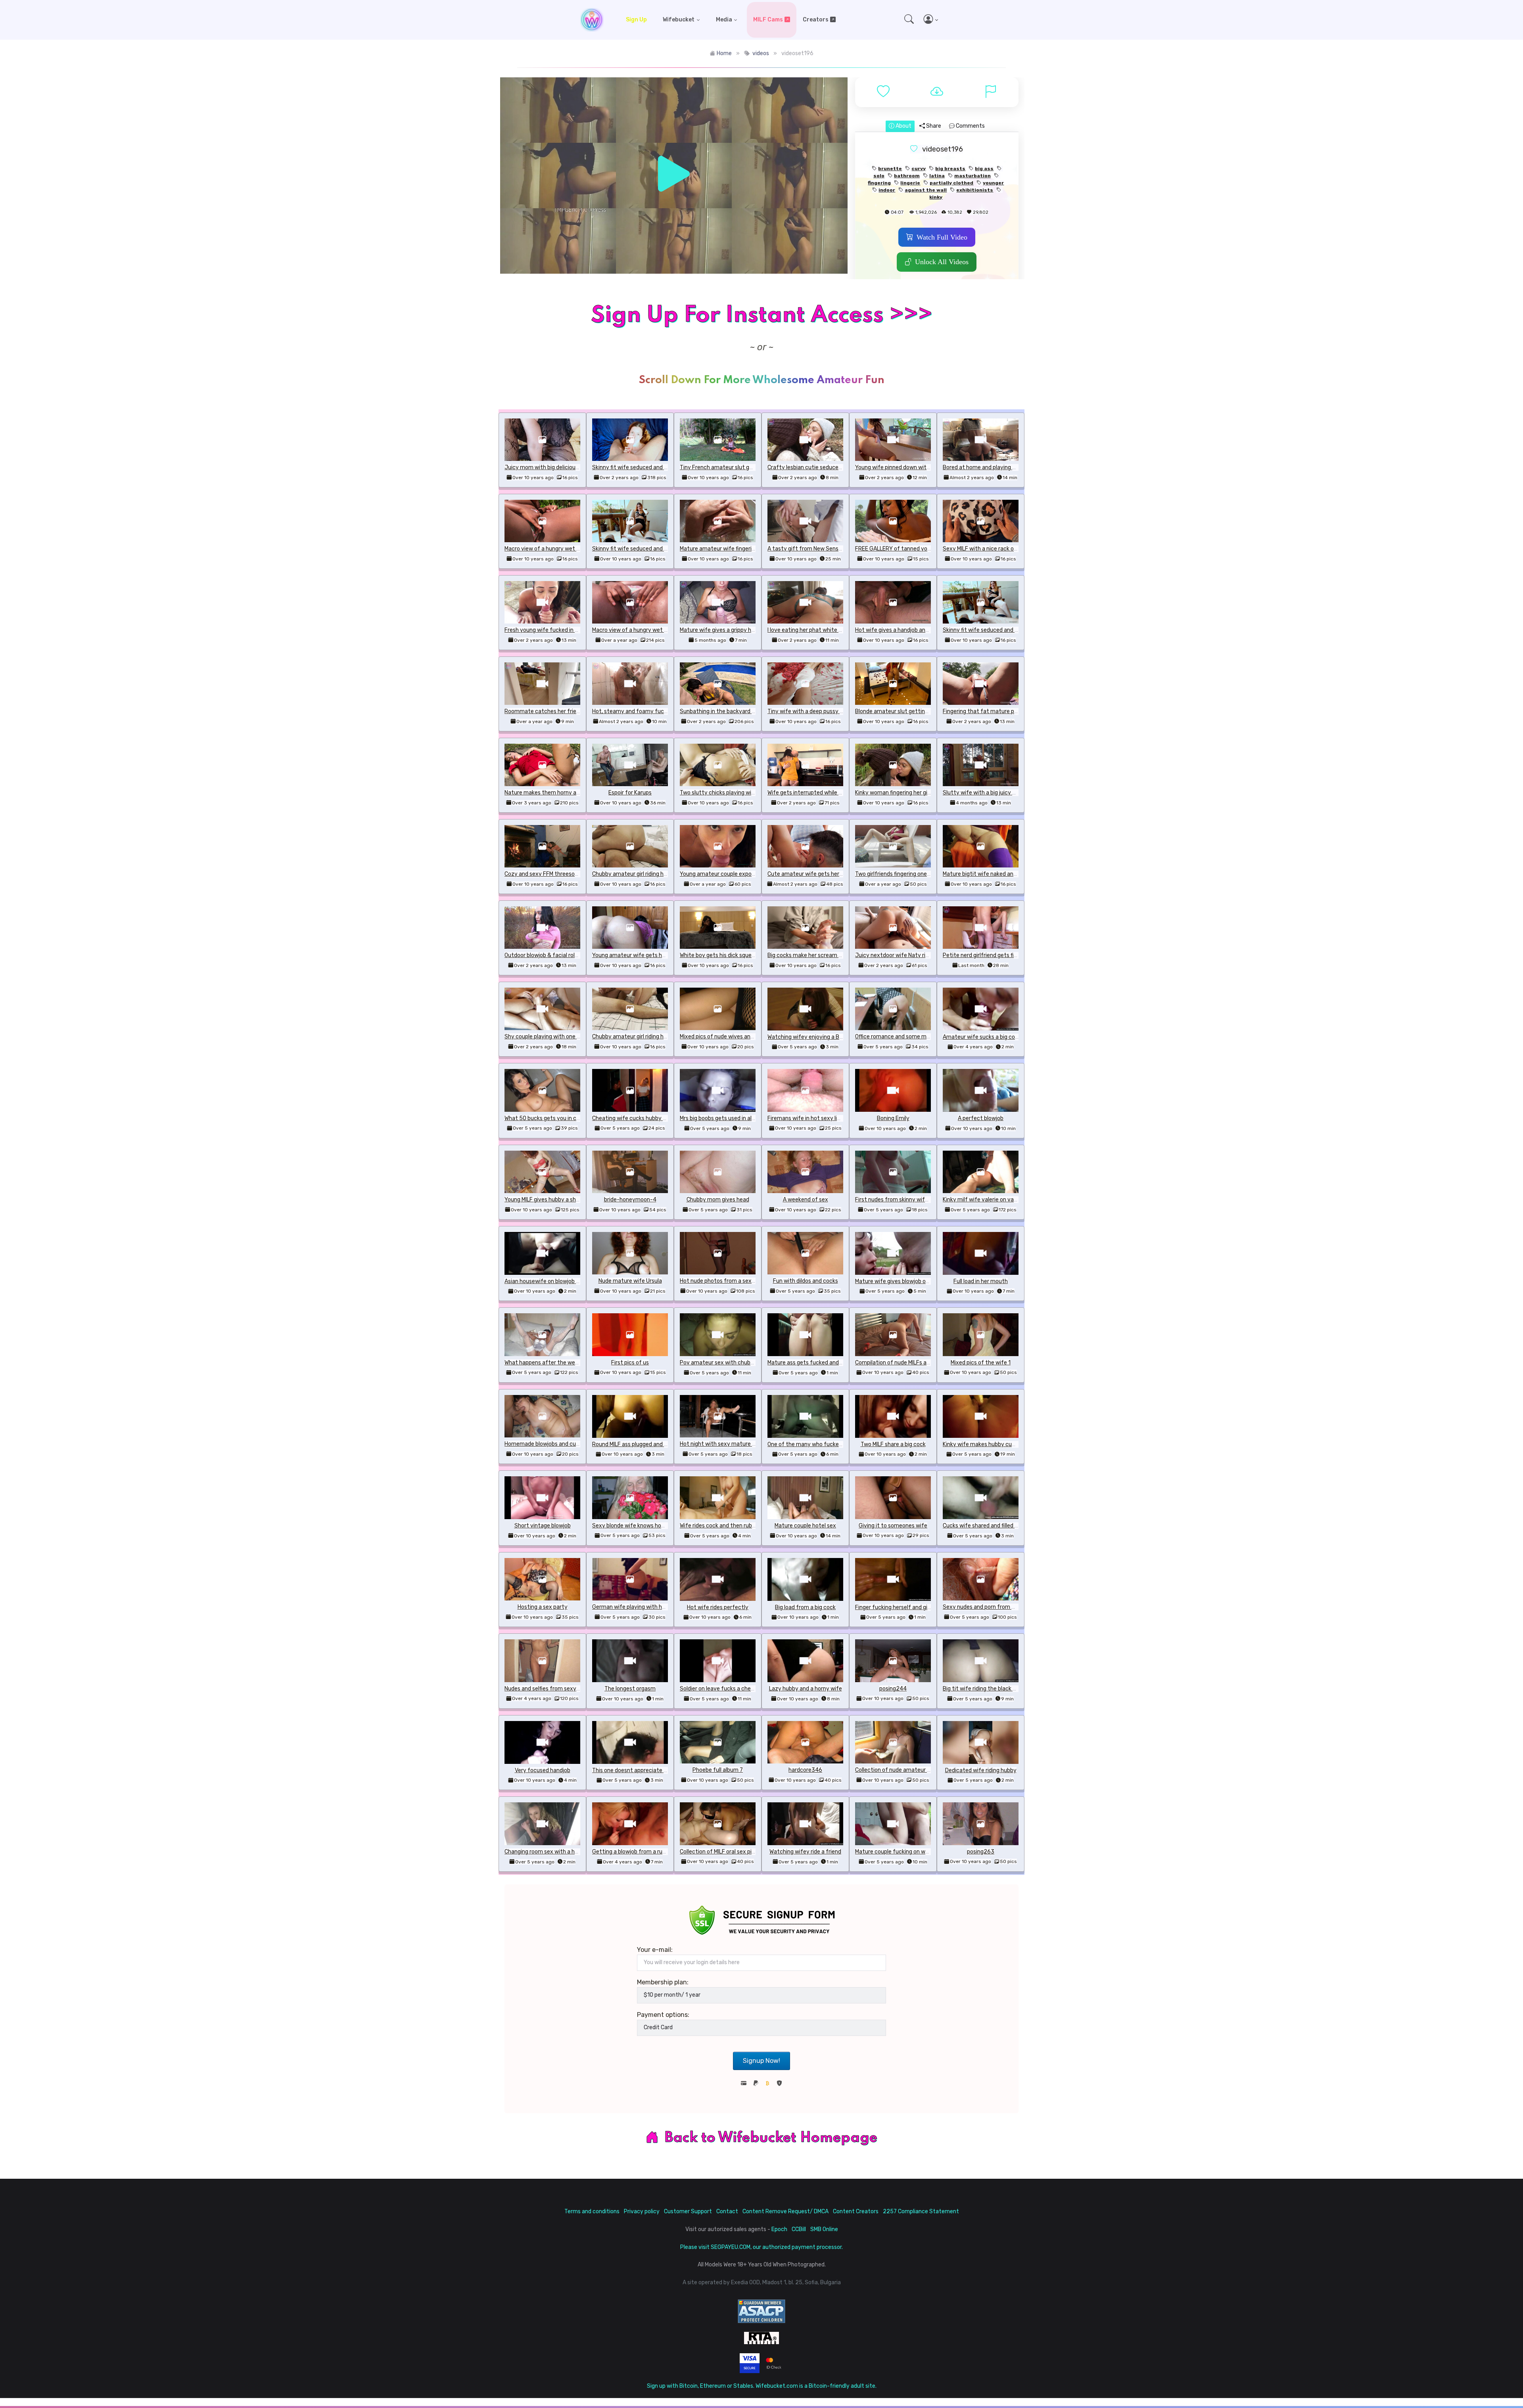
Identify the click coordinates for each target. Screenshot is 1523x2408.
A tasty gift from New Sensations (811, 549)
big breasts (950, 169)
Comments (970, 126)
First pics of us (630, 1363)
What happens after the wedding (547, 1363)
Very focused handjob (543, 1770)
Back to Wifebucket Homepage (771, 2138)
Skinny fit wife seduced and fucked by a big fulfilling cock (665, 467)
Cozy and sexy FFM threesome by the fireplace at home (576, 874)
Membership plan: (663, 1982)
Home (724, 53)
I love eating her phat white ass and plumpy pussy (831, 630)
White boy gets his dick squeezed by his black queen (746, 955)
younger (993, 183)
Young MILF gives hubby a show (544, 1200)
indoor (887, 190)
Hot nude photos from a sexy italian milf (732, 1281)
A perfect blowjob (981, 1118)
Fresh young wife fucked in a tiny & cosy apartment (571, 630)
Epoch (779, 2229)
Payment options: (663, 2015)
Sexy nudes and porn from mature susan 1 (997, 1607)
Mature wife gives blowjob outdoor (899, 1281)
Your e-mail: (655, 1950)
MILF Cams (768, 20)
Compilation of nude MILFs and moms (903, 1363)
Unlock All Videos (942, 262)
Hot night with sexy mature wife (722, 1444)
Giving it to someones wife (893, 1526)
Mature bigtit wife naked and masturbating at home (1010, 874)
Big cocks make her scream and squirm (817, 955)
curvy (919, 169)
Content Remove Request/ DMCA (785, 2211)
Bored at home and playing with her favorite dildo (1006, 467)
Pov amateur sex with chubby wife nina (731, 1363)
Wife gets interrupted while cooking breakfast (826, 793)
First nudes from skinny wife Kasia (899, 1200)
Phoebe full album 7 (718, 1770)
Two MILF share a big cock (893, 1444)
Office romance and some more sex (900, 1037)
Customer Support (688, 2211)
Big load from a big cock (805, 1607)
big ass (984, 169)
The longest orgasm (630, 1689)
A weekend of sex (806, 1200)
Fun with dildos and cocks (806, 1281)
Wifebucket (679, 20)
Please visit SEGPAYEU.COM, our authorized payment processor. (761, 2247)
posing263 (981, 1852)
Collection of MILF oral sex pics (719, 1852)
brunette (890, 169)
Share (933, 126)
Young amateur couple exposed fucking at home (742, 874)
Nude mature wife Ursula (630, 1281)
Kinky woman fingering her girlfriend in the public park (923, 793)
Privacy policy (642, 2211)
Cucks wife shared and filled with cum (991, 1526)
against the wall (926, 190)
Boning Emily (893, 1118)
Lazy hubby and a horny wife (806, 1689)
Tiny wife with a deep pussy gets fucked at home (831, 711)
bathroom (907, 176)
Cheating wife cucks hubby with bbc (639, 1118)
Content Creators (856, 2211)
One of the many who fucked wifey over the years (832, 1444)
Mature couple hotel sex (805, 1526)
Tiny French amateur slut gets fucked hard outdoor (746, 467)
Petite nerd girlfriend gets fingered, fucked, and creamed (1016, 955)
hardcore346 (805, 1770)
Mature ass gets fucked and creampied (817, 1363)
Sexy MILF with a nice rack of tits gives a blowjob (1005, 549)
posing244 (893, 1689)
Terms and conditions (592, 2211)
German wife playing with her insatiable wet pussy (657, 1607)
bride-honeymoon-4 (630, 1200)
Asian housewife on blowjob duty (546, 1281)
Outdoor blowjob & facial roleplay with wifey (561, 955)
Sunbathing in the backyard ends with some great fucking (754, 711)
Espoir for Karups (630, 793)
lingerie (910, 183)
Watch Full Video (942, 237)
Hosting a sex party (543, 1607)
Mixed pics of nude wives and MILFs (724, 1037)
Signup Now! (761, 2061)
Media (724, 20)
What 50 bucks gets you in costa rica (552, 1118)
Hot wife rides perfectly (718, 1607)
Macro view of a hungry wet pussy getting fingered (569, 549)
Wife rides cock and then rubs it (720, 1526)
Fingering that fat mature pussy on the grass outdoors (1013, 711)
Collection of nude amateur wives (898, 1770)
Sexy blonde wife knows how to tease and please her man (666, 1526)
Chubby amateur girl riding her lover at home (649, 874)
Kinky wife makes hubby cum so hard (990, 1444)
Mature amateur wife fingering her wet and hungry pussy (752, 549)
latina (937, 176)
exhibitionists (975, 190)
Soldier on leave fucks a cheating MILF (728, 1689)
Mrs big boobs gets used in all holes (724, 1118)
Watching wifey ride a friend (805, 1852)
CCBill (799, 2229)
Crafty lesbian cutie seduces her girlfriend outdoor (832, 467)
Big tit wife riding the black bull (982, 1689)
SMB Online (824, 2229)
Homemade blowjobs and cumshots (550, 1444)
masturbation (972, 176)
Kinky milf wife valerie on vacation (987, 1200)
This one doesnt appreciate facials (637, 1770)
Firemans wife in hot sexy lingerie (810, 1118)
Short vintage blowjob (543, 1526)
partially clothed (951, 183)
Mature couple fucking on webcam (899, 1852)
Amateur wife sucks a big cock (982, 1037)
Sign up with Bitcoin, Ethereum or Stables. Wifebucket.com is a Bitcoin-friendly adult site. (762, 2386)
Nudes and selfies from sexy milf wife (552, 1689)
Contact (727, 2211)
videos (761, 53)
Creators (816, 20)
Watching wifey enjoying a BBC (807, 1037)
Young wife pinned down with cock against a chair (919, 467)
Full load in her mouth (981, 1281)
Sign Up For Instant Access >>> (761, 316)
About (903, 126)
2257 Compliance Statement (921, 2211)
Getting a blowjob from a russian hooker (643, 1852)
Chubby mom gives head (718, 1200)
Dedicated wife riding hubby (981, 1770)
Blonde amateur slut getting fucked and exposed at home (930, 711)
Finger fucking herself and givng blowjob (906, 1607)
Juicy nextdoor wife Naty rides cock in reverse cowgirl (924, 955)
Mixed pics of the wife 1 (981, 1363)
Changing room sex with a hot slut (548, 1852)
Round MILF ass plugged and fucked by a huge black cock (664, 1444)
